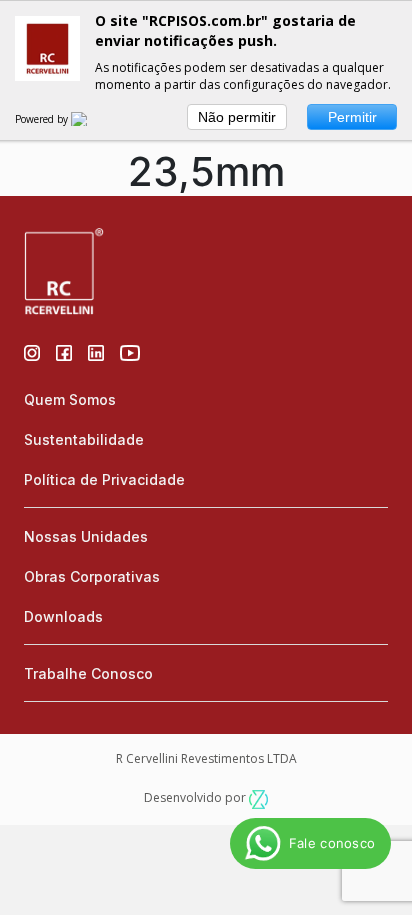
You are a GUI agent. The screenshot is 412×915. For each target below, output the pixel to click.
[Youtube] (130, 351)
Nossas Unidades (86, 536)
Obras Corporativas (92, 576)
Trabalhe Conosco (88, 673)
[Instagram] (32, 351)
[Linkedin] (96, 351)
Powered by (43, 119)
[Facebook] (64, 351)
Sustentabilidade (84, 439)
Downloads (63, 616)
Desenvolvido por (196, 797)
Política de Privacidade (104, 479)
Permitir (352, 117)
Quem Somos (70, 399)
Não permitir (237, 117)
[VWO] (91, 119)
